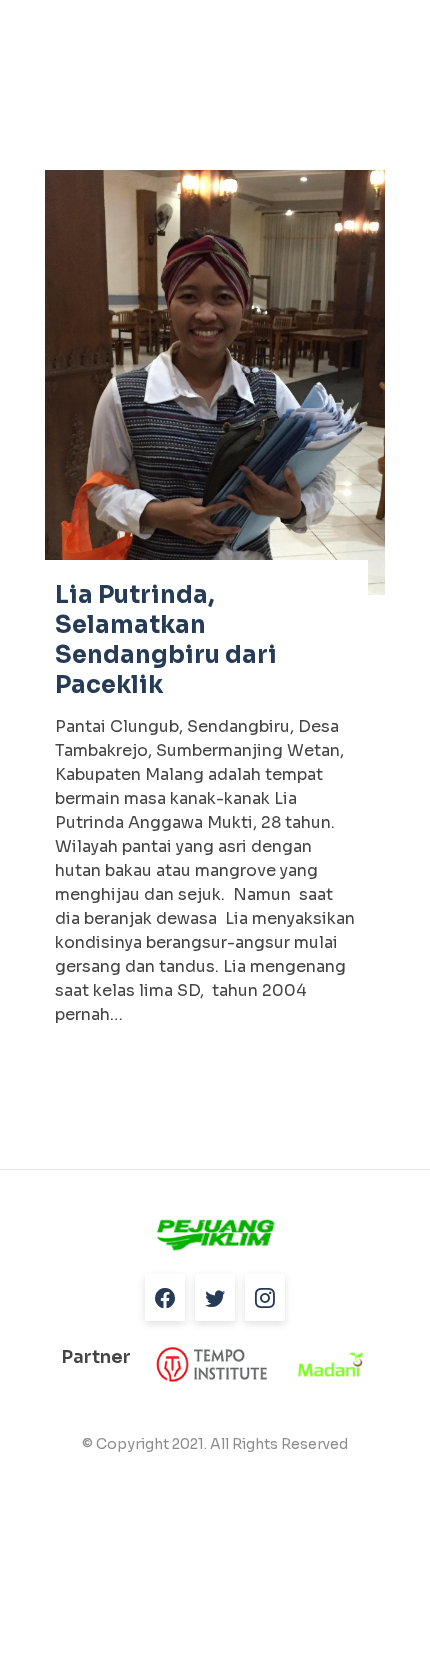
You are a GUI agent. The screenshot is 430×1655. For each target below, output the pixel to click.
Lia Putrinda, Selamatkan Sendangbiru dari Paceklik (166, 640)
